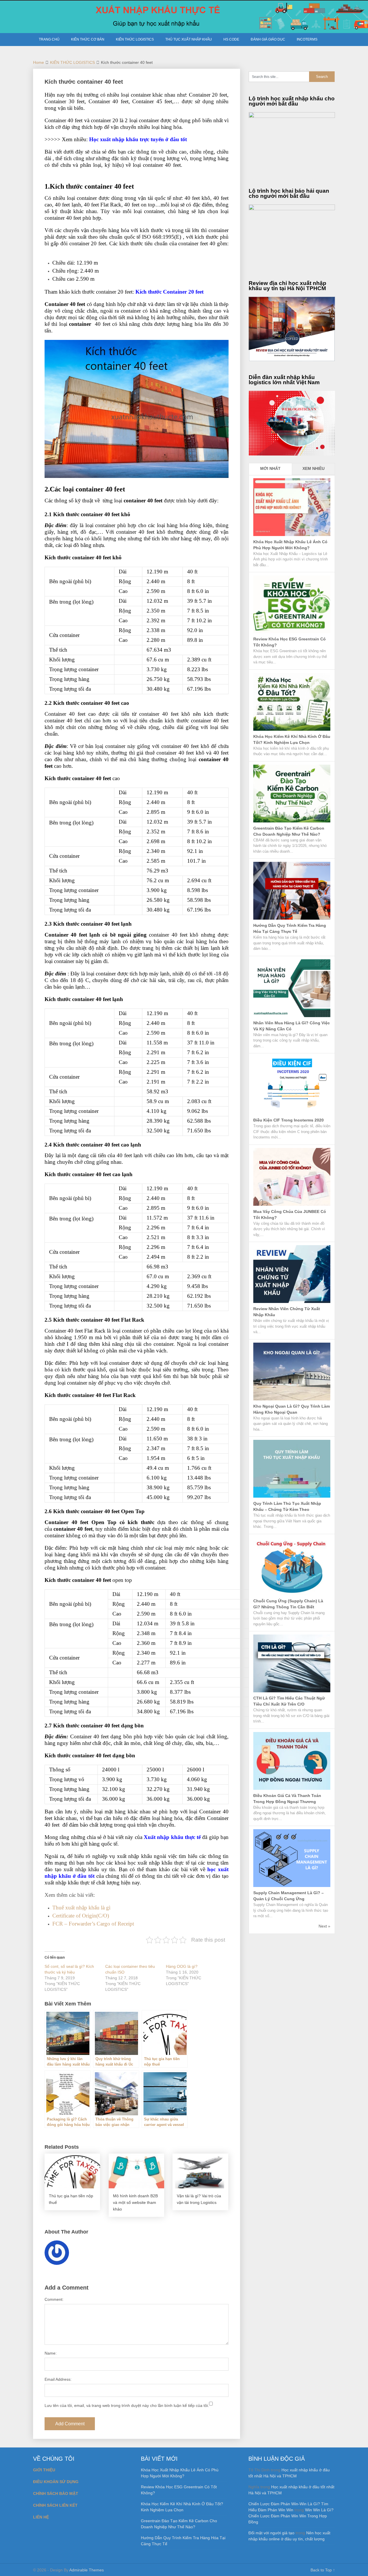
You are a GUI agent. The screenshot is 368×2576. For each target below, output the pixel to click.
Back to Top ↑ (323, 2570)
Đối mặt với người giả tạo (271, 2533)
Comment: (54, 2299)
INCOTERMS (307, 39)
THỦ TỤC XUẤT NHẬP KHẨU (189, 39)
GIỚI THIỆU (44, 2470)
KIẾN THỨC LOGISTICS (135, 39)
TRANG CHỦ (49, 39)
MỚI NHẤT (270, 468)
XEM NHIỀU (314, 468)
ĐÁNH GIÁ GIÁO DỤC (268, 39)
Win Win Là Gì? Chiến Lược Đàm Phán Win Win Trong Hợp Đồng (291, 2516)
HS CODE (231, 39)
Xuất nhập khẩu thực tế (172, 1837)
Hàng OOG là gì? (182, 1966)
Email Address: (58, 2379)
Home (39, 62)
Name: (51, 2353)
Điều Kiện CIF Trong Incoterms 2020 (289, 1120)
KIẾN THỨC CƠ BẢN (88, 39)
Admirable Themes (87, 2570)
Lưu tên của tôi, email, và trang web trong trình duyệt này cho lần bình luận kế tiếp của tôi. (127, 2405)
